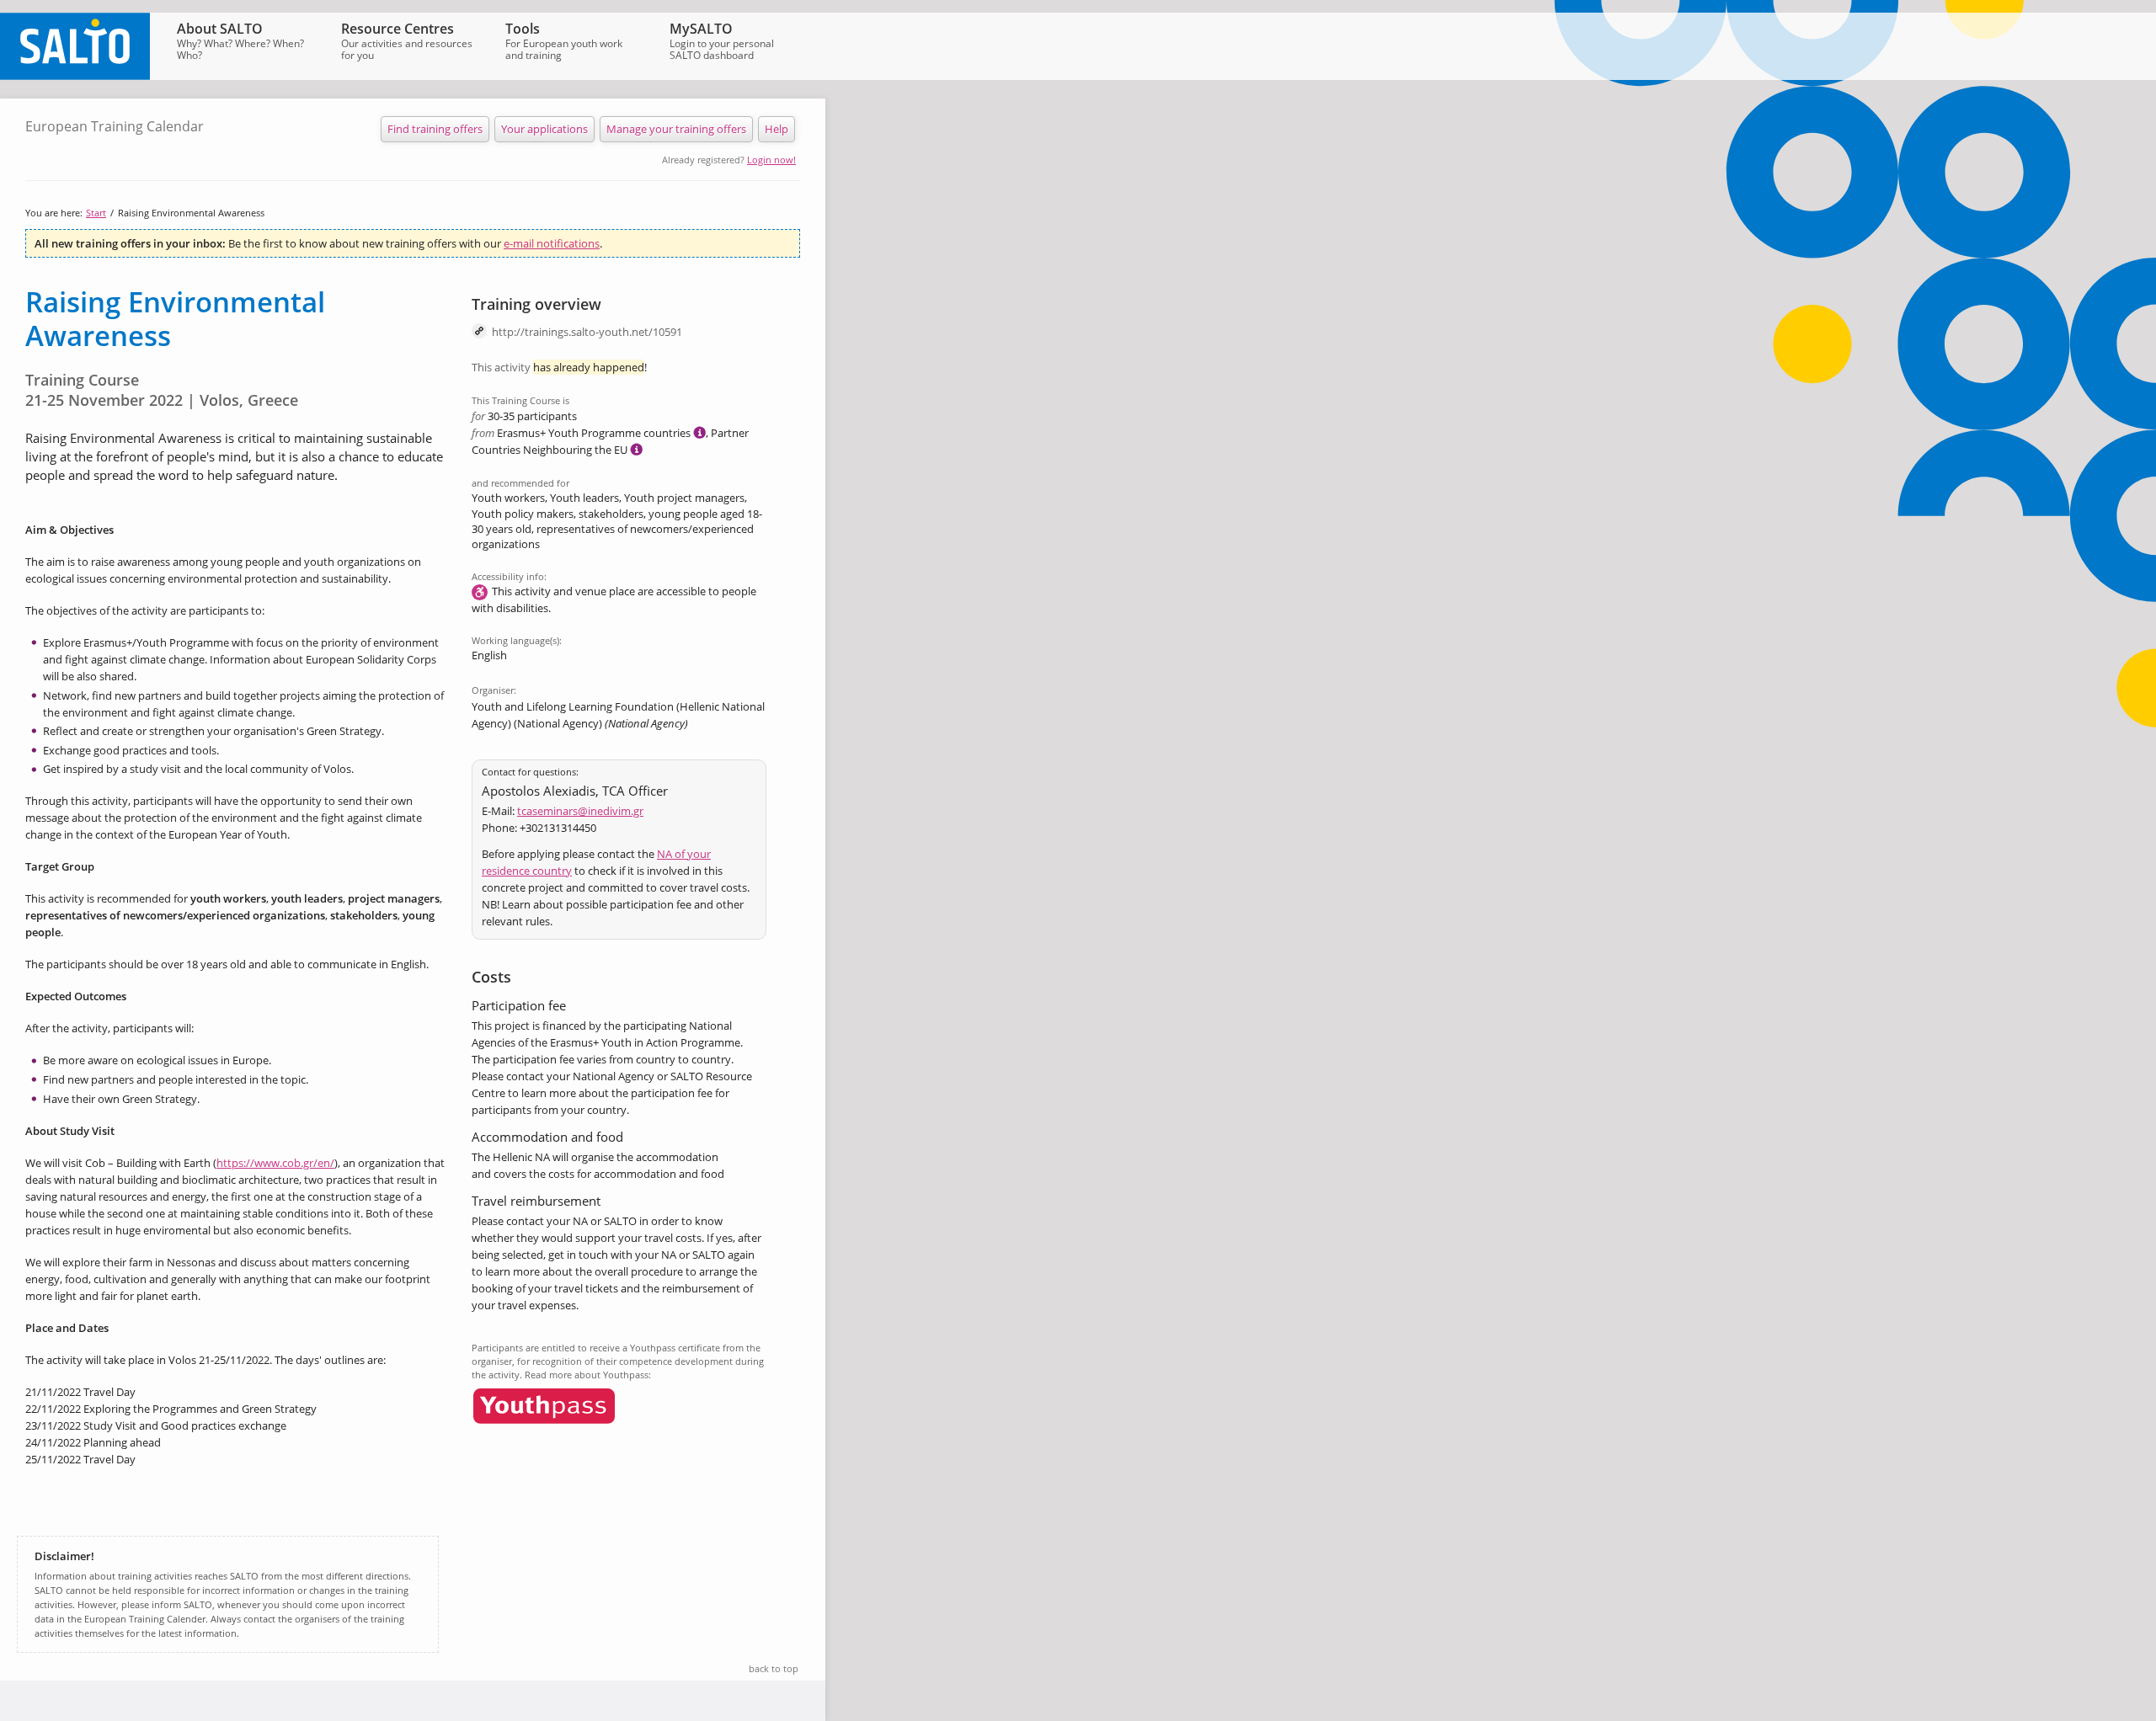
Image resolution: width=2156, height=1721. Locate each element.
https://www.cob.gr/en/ (275, 1163)
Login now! (771, 160)
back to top (774, 1668)
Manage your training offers (676, 129)
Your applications (544, 129)
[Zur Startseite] (75, 76)
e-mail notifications (552, 243)
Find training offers (435, 129)
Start (96, 213)
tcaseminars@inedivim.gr (580, 811)
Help (776, 129)
